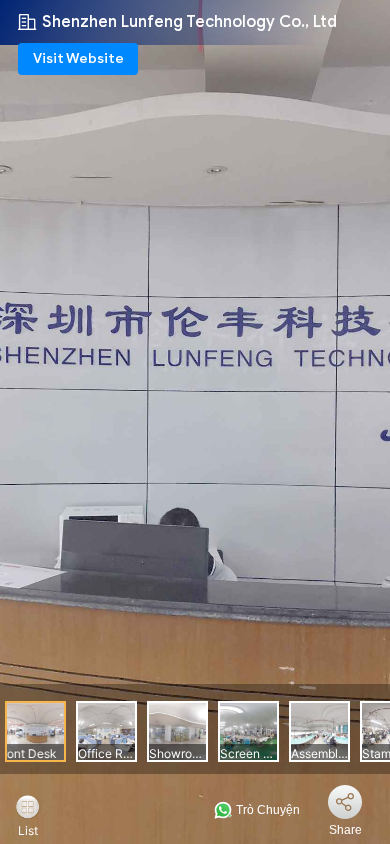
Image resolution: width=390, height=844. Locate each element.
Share (345, 830)
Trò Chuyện (266, 810)
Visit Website (78, 58)
